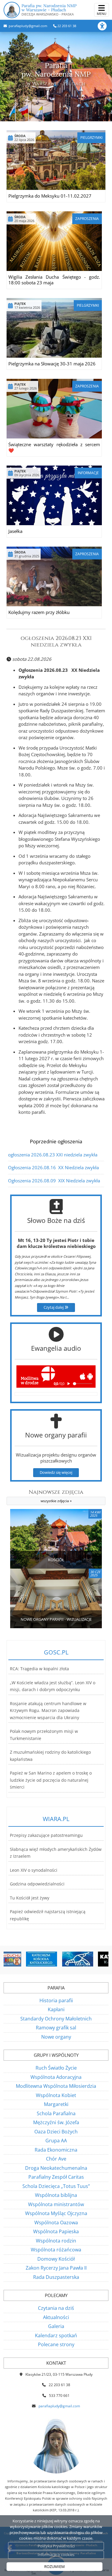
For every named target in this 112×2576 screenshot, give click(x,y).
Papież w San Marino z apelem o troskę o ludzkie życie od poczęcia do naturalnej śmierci (51, 1780)
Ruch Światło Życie (56, 2068)
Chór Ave (56, 2159)
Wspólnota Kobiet (56, 2095)
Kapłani (56, 2009)
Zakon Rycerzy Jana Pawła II (56, 2268)
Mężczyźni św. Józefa (56, 2122)
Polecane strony (56, 2344)
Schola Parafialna (56, 2113)
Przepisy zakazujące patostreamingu (46, 1835)
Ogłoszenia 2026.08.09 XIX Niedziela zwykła (54, 1181)
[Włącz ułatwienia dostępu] (105, 26)
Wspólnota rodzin (56, 2241)
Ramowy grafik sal (56, 2028)
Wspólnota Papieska (56, 2231)
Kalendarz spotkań (56, 2335)
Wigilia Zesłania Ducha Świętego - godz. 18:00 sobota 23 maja (54, 280)
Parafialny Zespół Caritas (56, 2177)
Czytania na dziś (56, 2308)
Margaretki (56, 2104)
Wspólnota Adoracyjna (56, 2077)
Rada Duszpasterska (56, 2277)
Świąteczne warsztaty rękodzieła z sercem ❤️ (54, 447)
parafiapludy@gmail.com (27, 26)
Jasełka (15, 531)
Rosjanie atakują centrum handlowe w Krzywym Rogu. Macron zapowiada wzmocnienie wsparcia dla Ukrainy (48, 1711)
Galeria (56, 2326)
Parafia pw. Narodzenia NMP (49, 10)
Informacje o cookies (56, 2555)
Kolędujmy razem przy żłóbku (39, 612)
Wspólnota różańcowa (56, 2250)
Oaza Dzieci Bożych (56, 2132)
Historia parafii (56, 2000)
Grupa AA (56, 2141)
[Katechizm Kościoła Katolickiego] (22, 1959)
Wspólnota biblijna (56, 2195)
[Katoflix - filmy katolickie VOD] (94, 1959)
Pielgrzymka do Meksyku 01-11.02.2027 (50, 196)
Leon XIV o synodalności (34, 1870)
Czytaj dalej (54, 1307)
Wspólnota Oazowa (56, 2223)
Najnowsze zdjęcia (56, 1496)
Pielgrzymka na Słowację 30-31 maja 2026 (52, 364)
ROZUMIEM (55, 2566)
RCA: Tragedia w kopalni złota (39, 1669)
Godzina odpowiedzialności (37, 1884)
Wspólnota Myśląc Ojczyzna (56, 2213)
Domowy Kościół (56, 2259)
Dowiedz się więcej (56, 1472)
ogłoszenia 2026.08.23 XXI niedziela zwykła (56, 642)
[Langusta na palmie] (58, 1959)
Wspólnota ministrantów (56, 2204)
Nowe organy (56, 2037)
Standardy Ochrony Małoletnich (56, 2019)
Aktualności (56, 2317)
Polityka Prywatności (56, 2546)
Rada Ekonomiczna (56, 2150)
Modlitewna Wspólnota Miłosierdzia (56, 2086)
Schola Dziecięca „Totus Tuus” (56, 2186)
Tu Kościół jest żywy (30, 1898)
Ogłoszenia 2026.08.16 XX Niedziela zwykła (53, 1167)
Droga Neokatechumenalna (56, 2168)
